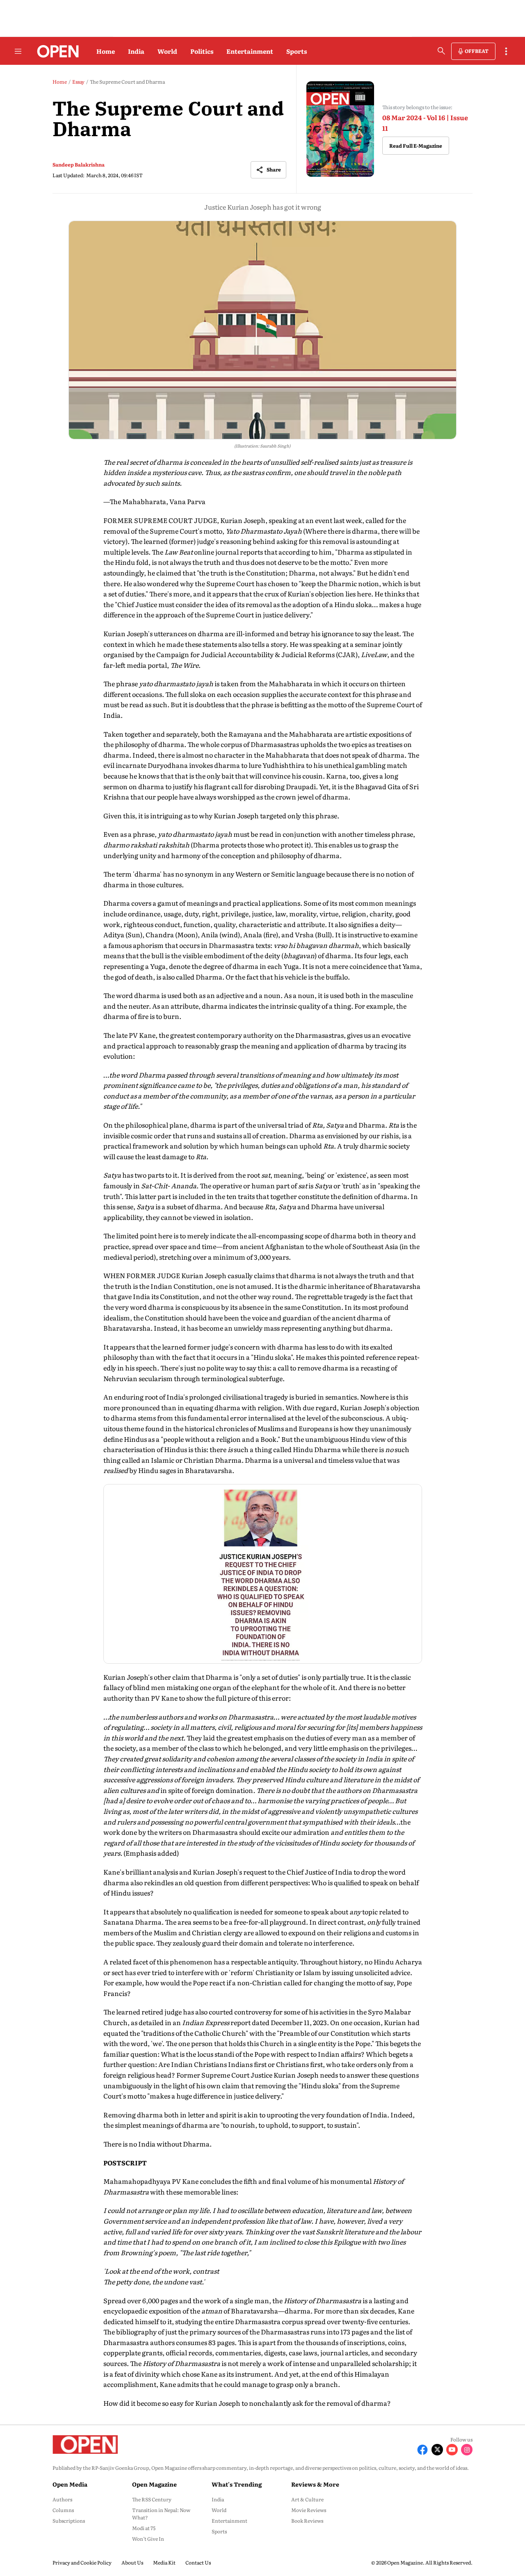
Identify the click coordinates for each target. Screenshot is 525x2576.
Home (106, 51)
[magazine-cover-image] (340, 129)
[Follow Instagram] (467, 2450)
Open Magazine (154, 2484)
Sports (297, 51)
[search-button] (441, 51)
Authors (62, 2499)
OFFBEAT (477, 51)
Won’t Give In (148, 2539)
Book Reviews (307, 2521)
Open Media (70, 2484)
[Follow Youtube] (452, 2450)
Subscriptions (69, 2521)
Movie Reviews (309, 2510)
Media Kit (164, 2562)
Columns (63, 2510)
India (136, 51)
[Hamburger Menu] (18, 51)
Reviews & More (315, 2484)
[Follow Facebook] (422, 2450)
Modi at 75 (144, 2528)
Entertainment (250, 51)
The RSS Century (152, 2499)
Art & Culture (307, 2499)
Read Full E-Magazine (416, 146)
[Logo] (56, 51)
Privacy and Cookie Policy (82, 2562)
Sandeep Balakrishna (79, 164)
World (167, 51)
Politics (202, 51)
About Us (132, 2562)
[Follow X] (437, 2450)
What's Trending (237, 2484)
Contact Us (198, 2562)
